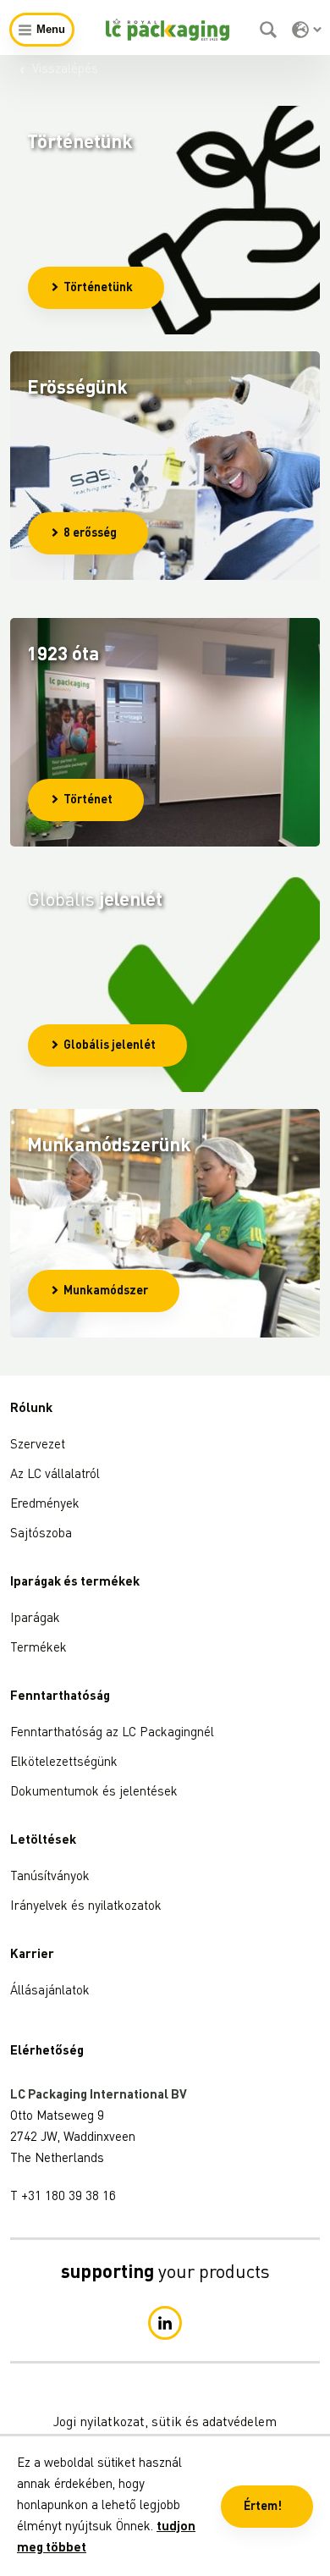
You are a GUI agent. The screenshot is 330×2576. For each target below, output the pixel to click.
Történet (88, 800)
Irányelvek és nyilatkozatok (86, 1907)
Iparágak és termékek (75, 1583)
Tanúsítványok (50, 1877)
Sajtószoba (41, 1534)
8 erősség (90, 533)
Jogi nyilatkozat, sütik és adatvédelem (165, 2423)
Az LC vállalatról (55, 1475)
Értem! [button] (263, 2507)
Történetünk (98, 288)
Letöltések (43, 1841)
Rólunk (31, 1409)
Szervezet (38, 1445)
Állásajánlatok (50, 1991)
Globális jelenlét (110, 1045)
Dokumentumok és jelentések (94, 1793)
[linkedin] (165, 2323)
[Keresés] (270, 30)
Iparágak (35, 1619)
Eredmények (45, 1505)
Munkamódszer (106, 1291)
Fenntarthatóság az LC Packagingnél (112, 1733)
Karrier (32, 1955)
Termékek (38, 1649)
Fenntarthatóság (60, 1697)
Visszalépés (65, 70)
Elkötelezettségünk (64, 1763)
